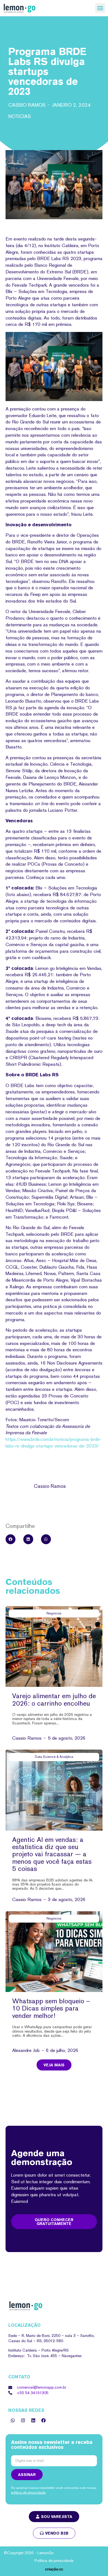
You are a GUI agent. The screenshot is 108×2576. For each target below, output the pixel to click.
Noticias (20, 116)
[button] (100, 8)
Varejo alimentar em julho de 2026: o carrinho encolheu (54, 1699)
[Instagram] (23, 2420)
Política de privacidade (54, 2561)
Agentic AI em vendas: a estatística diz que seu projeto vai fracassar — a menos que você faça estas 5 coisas (52, 1854)
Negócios (54, 1613)
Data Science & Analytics (54, 1757)
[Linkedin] (33, 2420)
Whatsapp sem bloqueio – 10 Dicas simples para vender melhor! (51, 2008)
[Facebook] (43, 2420)
